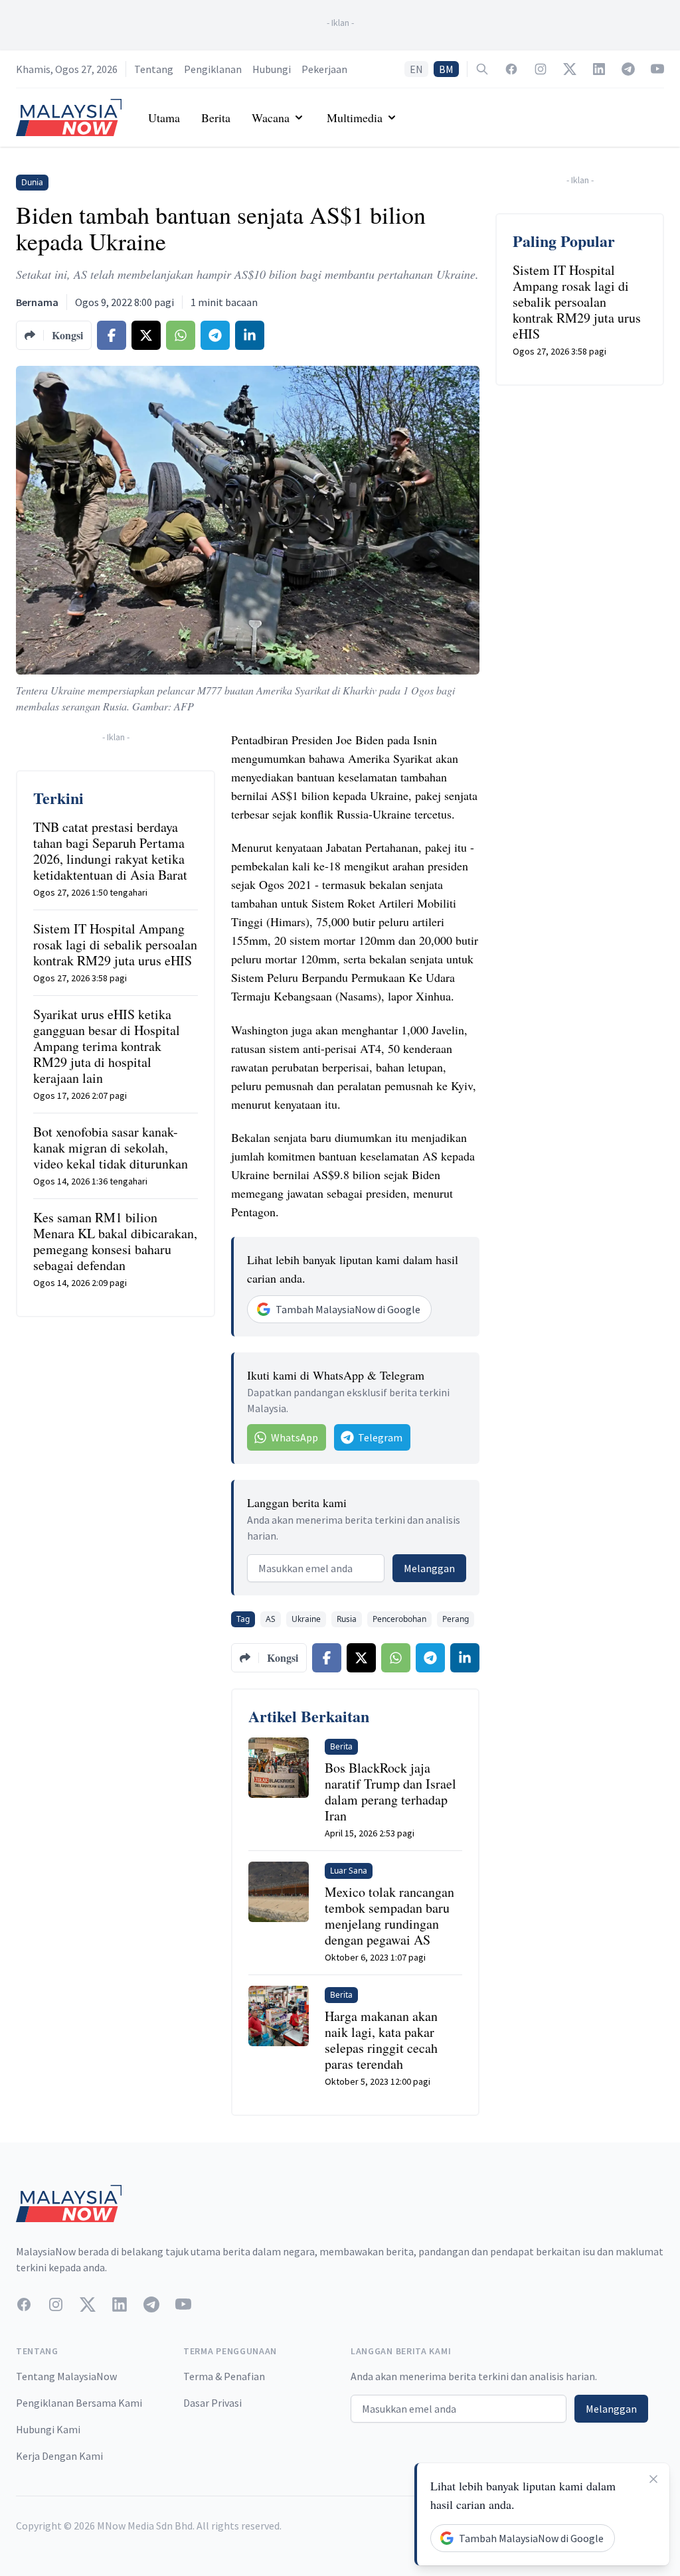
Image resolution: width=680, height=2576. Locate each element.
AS (271, 1619)
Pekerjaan (324, 69)
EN (416, 69)
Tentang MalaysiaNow (66, 2376)
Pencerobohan (399, 1619)
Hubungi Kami (48, 2429)
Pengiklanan (213, 69)
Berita (216, 118)
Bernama (37, 302)
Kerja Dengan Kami (59, 2456)
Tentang (154, 69)
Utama (164, 118)
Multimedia (355, 118)
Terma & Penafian (224, 2376)
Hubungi (272, 69)
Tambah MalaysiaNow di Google (348, 1309)
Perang (456, 1619)
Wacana (271, 118)
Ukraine (306, 1619)
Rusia (347, 1619)
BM (446, 69)
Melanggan (429, 1568)
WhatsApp (295, 1437)
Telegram (380, 1437)
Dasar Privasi (212, 2403)
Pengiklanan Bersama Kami (79, 2403)
